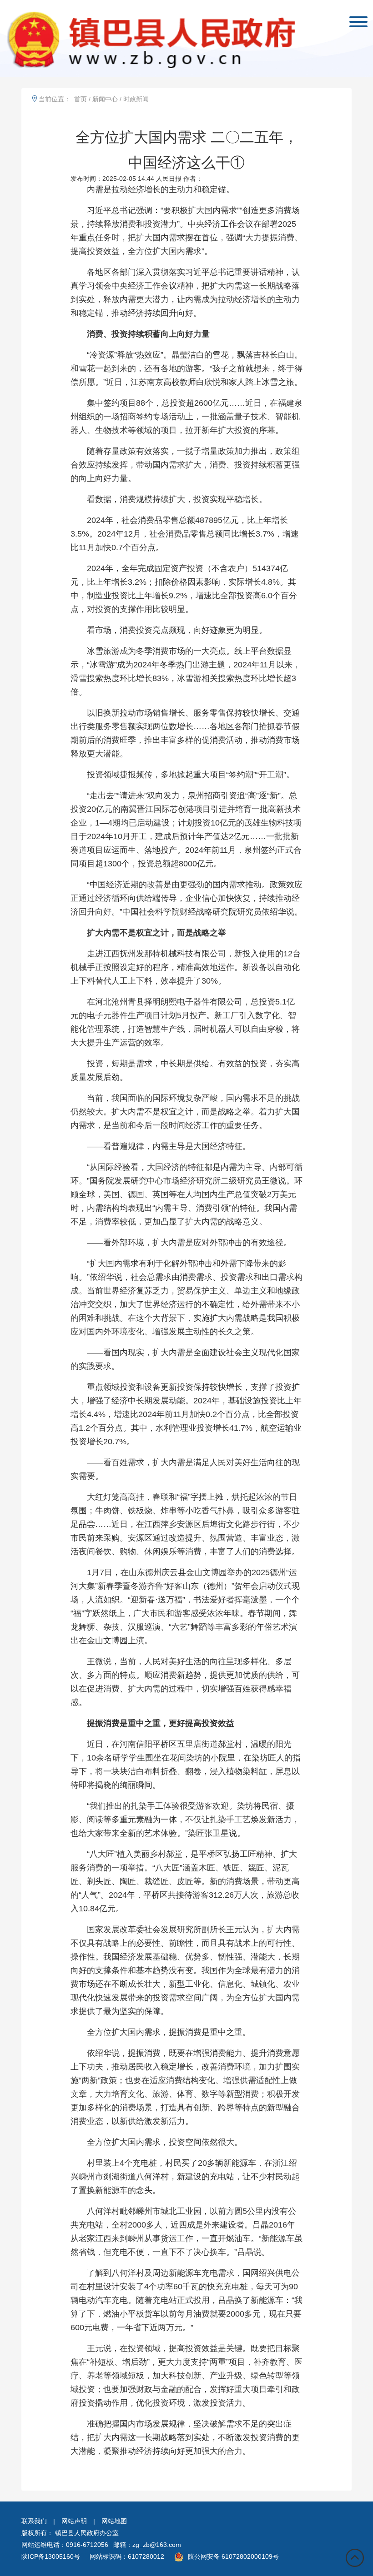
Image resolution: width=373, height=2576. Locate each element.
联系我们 (34, 2521)
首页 (81, 99)
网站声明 (74, 2521)
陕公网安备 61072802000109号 (233, 2556)
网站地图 (114, 2521)
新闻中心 (105, 99)
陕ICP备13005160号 (51, 2556)
